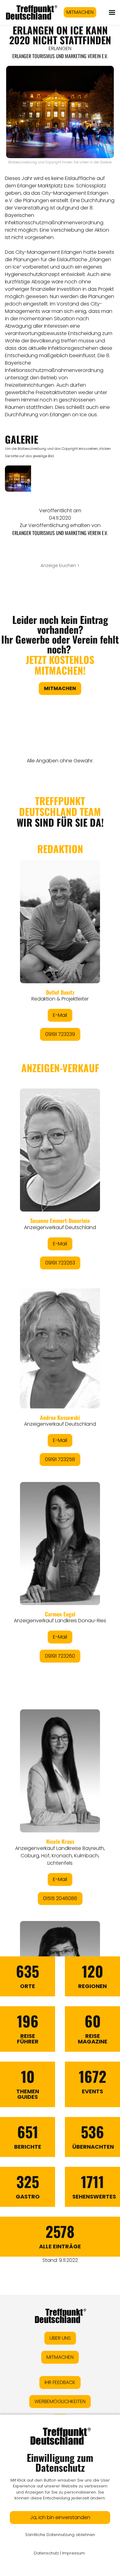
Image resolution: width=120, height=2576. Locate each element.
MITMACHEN (80, 12)
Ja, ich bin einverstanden (60, 2517)
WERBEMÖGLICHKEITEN (60, 2401)
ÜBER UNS (60, 2338)
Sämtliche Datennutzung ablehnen (60, 2535)
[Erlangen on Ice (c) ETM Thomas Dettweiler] (18, 479)
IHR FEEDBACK (60, 2382)
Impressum (74, 2553)
